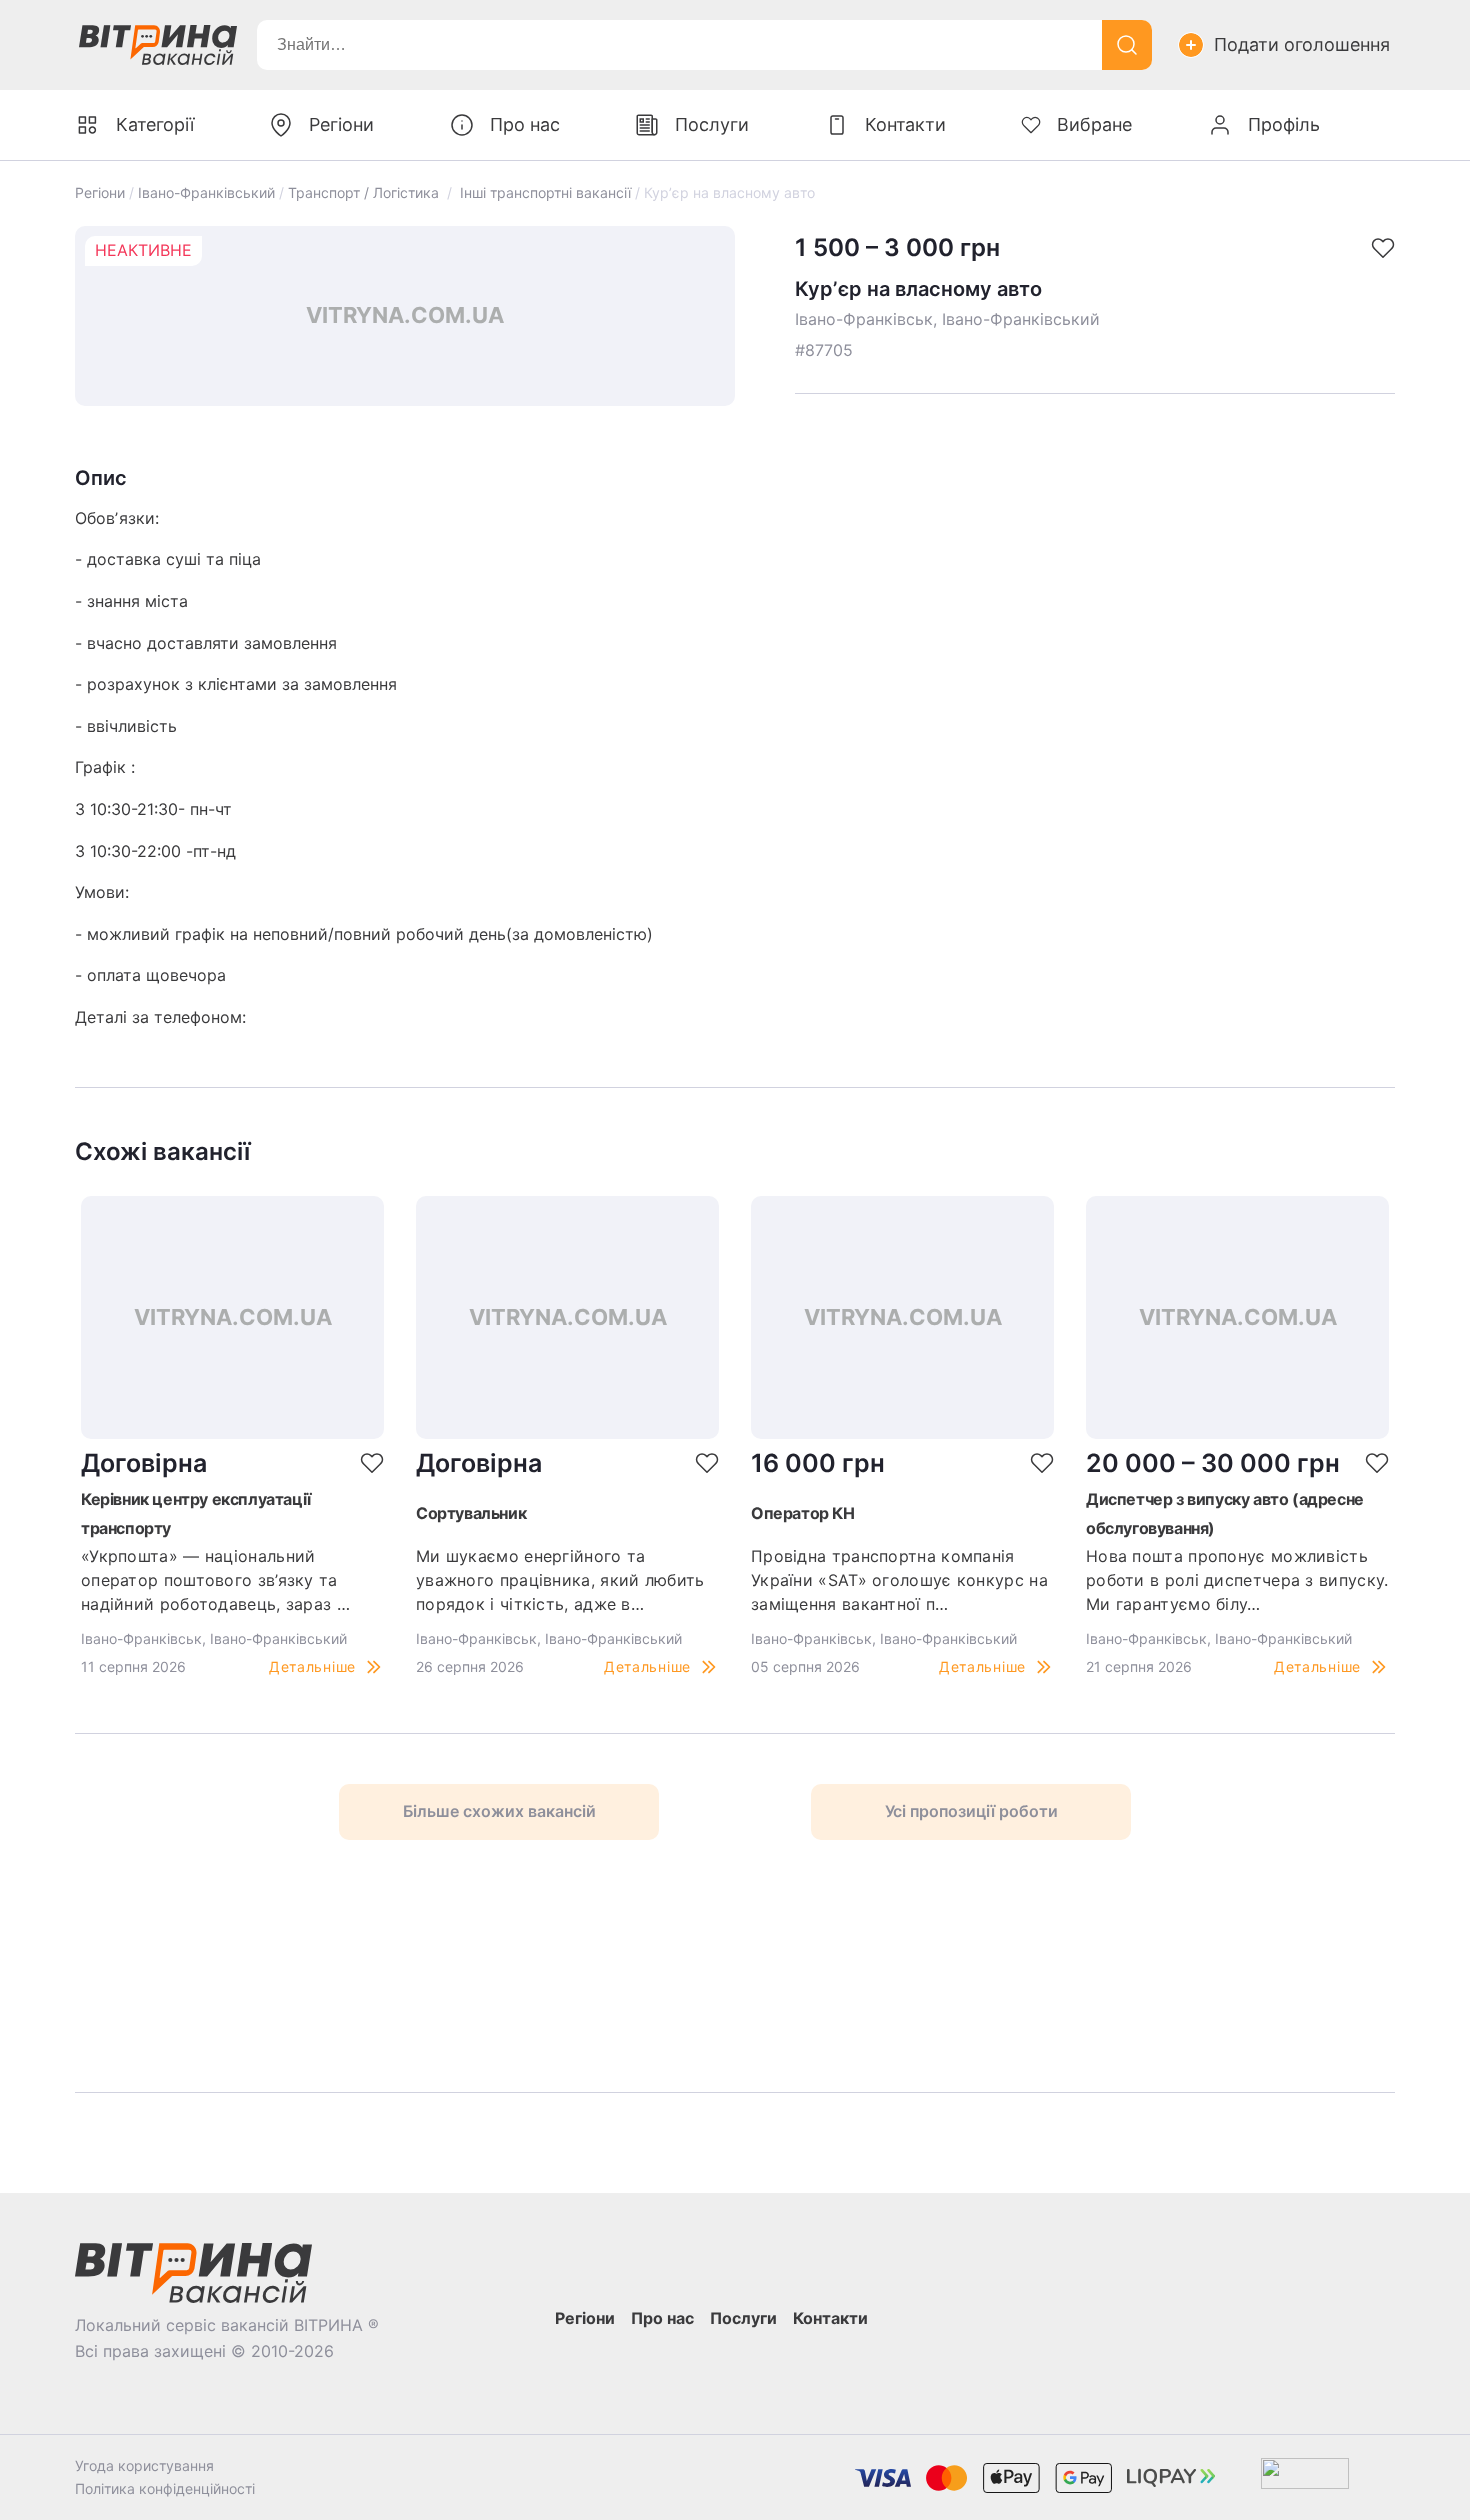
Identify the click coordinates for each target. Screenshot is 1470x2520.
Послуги (712, 124)
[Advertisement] (356, 1966)
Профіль (1284, 124)
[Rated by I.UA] (1305, 2477)
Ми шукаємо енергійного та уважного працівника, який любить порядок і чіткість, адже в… (560, 1580)
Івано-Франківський (206, 192)
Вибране (1094, 124)
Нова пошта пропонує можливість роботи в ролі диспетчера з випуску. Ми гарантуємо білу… (1237, 1580)
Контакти (905, 124)
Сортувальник (471, 1513)
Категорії (155, 124)
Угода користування (144, 2465)
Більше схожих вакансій (499, 1811)
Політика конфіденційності (165, 2488)
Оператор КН (803, 1513)
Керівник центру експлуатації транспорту (196, 1513)
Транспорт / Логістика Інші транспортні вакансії (459, 192)
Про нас (525, 124)
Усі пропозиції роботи (971, 1811)
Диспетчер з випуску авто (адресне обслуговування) (1225, 1513)
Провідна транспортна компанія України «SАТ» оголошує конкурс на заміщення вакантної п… (899, 1580)
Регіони (100, 192)
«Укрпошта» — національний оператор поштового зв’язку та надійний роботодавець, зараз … (215, 1580)
